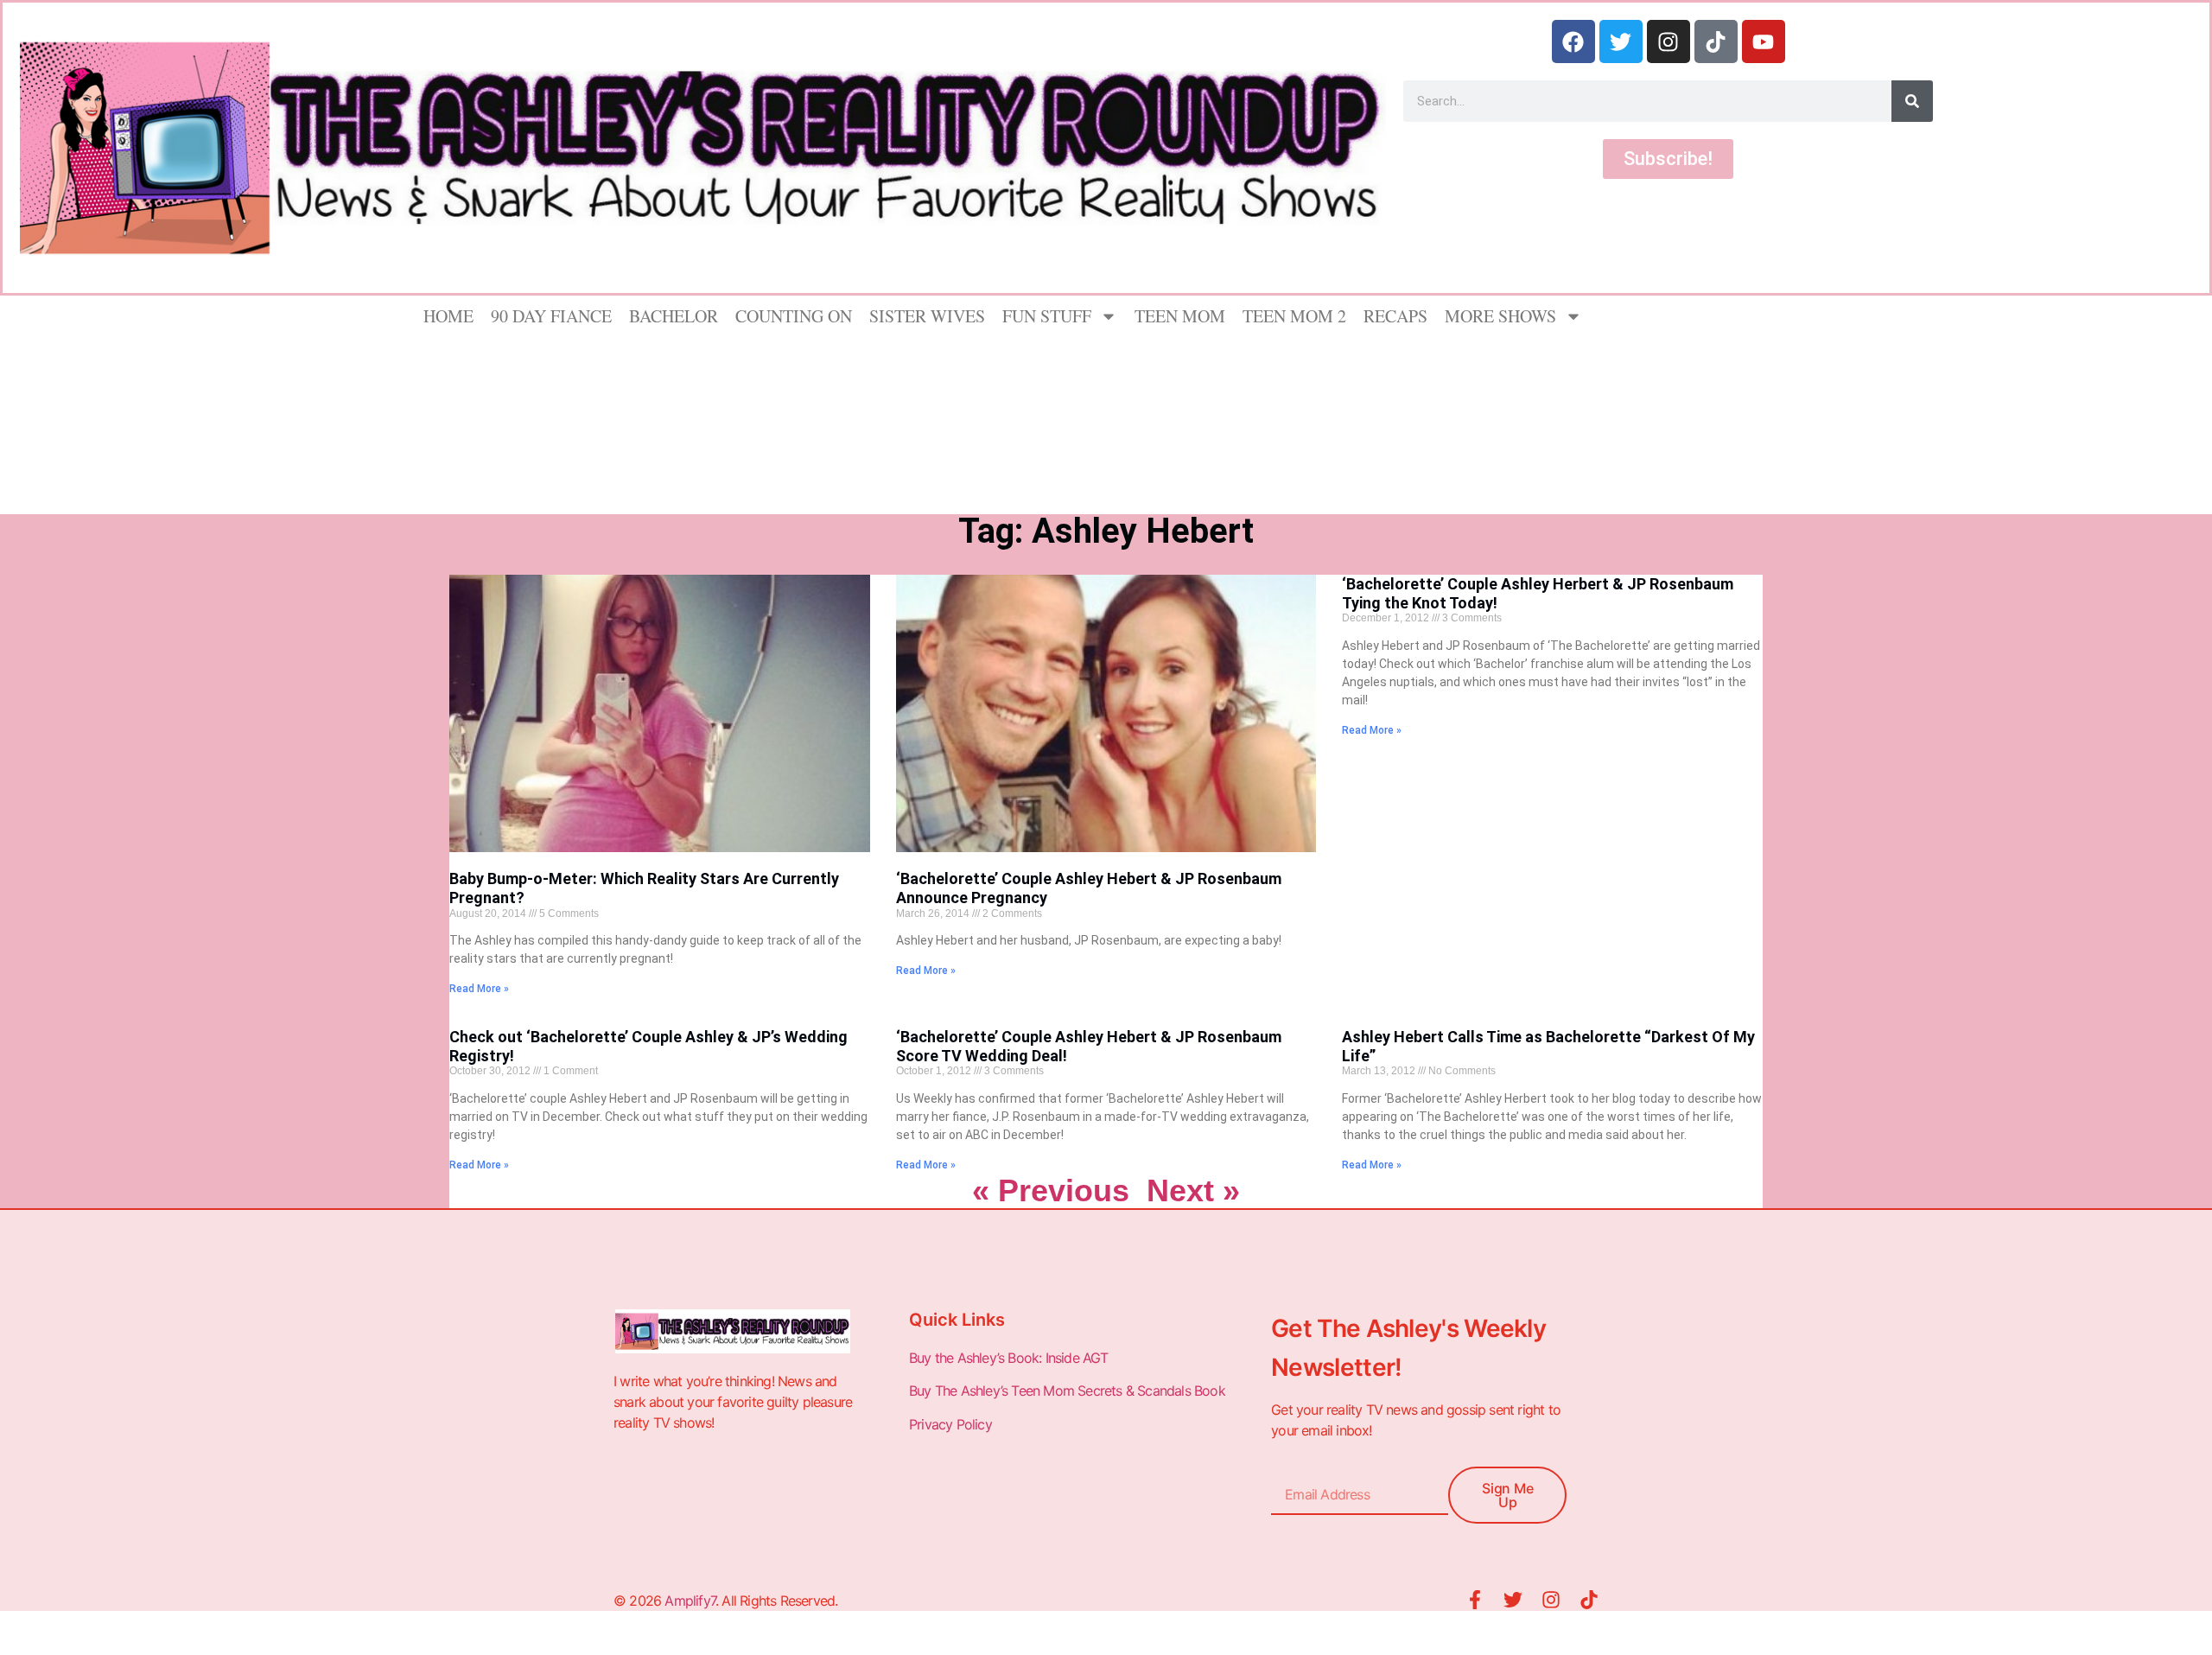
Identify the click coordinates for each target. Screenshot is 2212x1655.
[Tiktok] (1716, 41)
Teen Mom (1180, 316)
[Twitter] (1621, 41)
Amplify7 (690, 1601)
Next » (1193, 1190)
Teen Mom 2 (1294, 316)
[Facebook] (1573, 41)
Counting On (794, 316)
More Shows (1500, 316)
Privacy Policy (952, 1424)
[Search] (1912, 101)
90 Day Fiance (551, 316)
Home (448, 316)
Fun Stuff (1047, 316)
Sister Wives (927, 316)
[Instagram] (1669, 41)
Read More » (479, 989)
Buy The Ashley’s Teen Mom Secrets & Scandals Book (1067, 1391)
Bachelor (674, 316)
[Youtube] (1764, 41)
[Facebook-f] (1475, 1600)
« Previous (1051, 1190)
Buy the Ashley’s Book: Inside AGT (1009, 1358)
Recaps (1395, 316)
